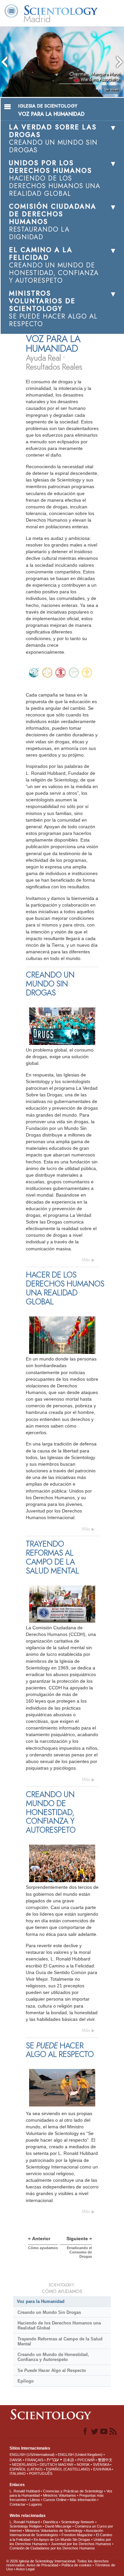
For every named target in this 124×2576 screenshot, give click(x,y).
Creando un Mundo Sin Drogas (49, 2312)
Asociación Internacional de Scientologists (56, 2533)
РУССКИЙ (86, 2460)
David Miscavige (58, 2526)
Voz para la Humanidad (41, 2301)
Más (86, 1260)
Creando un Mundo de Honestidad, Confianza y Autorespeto (53, 2357)
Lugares (35, 2504)
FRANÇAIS (34, 2460)
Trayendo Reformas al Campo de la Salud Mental (60, 2341)
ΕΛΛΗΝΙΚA (102, 2469)
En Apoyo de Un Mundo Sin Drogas (62, 2539)
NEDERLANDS (24, 2465)
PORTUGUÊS (41, 2473)
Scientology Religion (26, 2526)
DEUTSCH (48, 2465)
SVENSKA (101, 2465)
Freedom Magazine (77, 2535)
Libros (35, 2500)
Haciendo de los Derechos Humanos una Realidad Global (59, 2325)
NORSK (83, 2465)
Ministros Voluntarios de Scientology (54, 2531)
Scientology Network (78, 2522)
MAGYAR (66, 2465)
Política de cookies (77, 2565)
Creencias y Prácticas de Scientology (73, 2491)
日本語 (69, 2460)
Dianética (50, 2522)
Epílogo (26, 2381)
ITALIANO (18, 2473)
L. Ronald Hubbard (25, 2491)
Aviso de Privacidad (42, 2565)
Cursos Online (55, 2500)
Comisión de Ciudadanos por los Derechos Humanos (52, 2548)
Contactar (18, 2504)
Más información (83, 2500)
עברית (53, 2460)
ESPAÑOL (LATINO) (26, 2469)
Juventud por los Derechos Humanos (81, 2544)
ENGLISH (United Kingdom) (80, 2455)
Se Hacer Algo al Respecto (52, 2370)
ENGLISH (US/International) (32, 2455)
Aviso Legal (25, 2569)
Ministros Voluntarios (60, 2495)
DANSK (16, 2460)
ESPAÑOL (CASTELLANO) (68, 2469)
